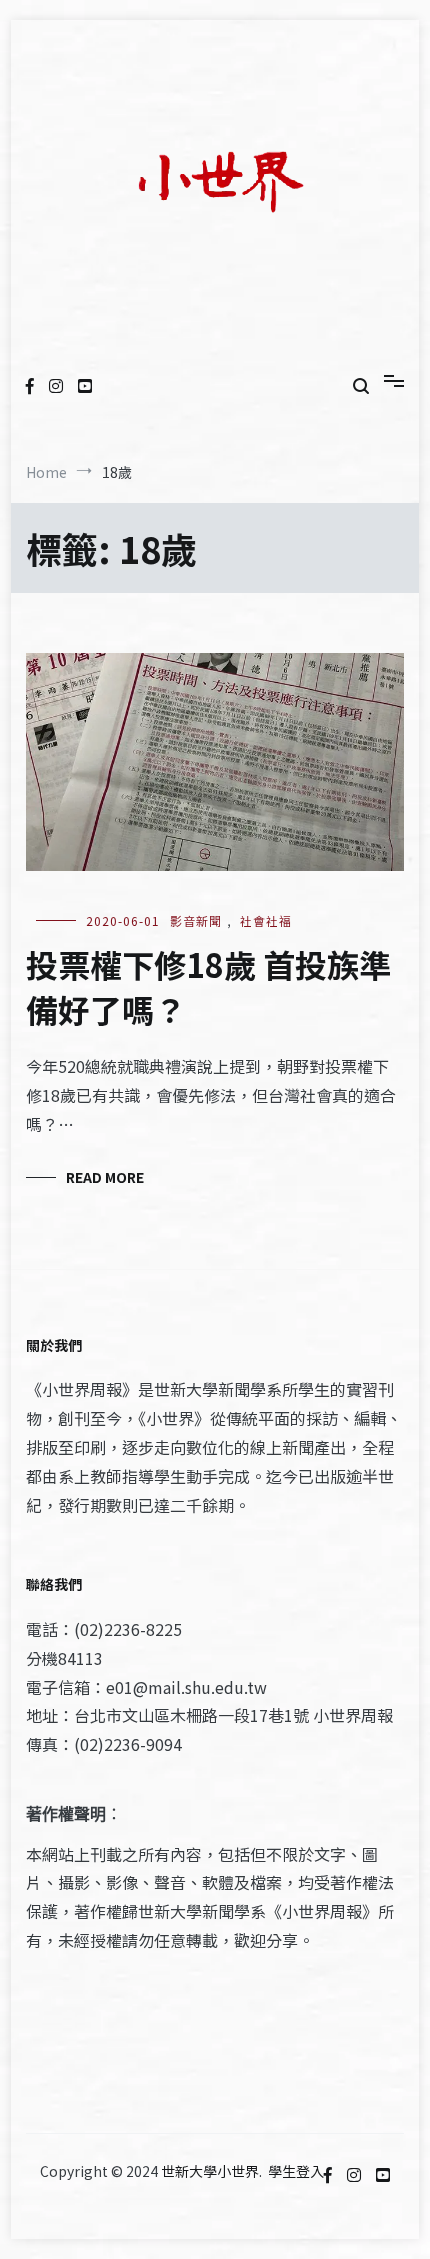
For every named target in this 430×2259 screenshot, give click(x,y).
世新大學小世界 (210, 2171)
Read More (105, 1177)
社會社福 (266, 920)
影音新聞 (196, 920)
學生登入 (296, 2171)
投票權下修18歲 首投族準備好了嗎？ (208, 986)
